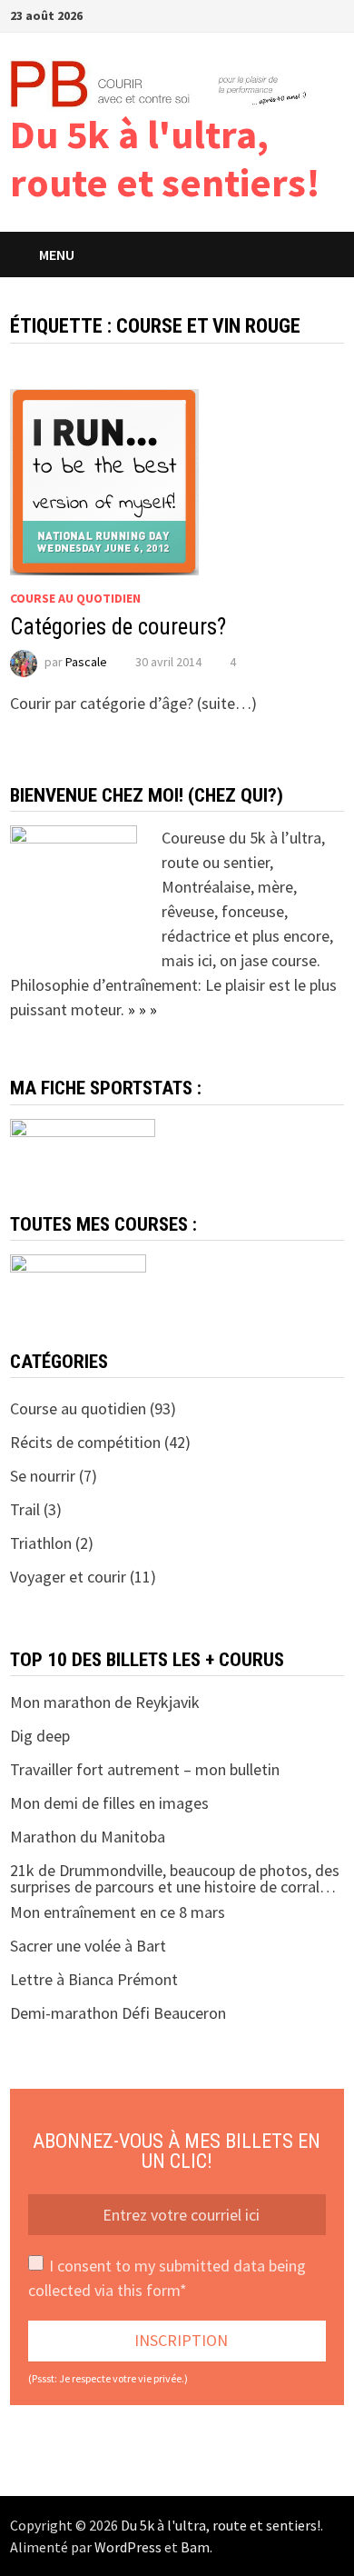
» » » (143, 1009)
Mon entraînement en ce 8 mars (118, 1912)
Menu (57, 255)
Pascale (86, 662)
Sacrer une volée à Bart (88, 1946)
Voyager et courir (68, 1577)
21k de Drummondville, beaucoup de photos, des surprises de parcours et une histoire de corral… (175, 1878)
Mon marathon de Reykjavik (105, 1702)
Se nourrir (43, 1476)
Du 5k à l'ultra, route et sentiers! (165, 158)
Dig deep (40, 1736)
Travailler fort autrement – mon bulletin (145, 1769)
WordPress (128, 2547)
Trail (25, 1509)
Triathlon (41, 1543)
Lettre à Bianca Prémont (94, 1979)
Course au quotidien (75, 598)
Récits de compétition (85, 1442)
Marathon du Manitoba (88, 1837)
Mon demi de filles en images (109, 1803)
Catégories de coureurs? (118, 627)
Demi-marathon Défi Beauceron (118, 2013)
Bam (195, 2547)
